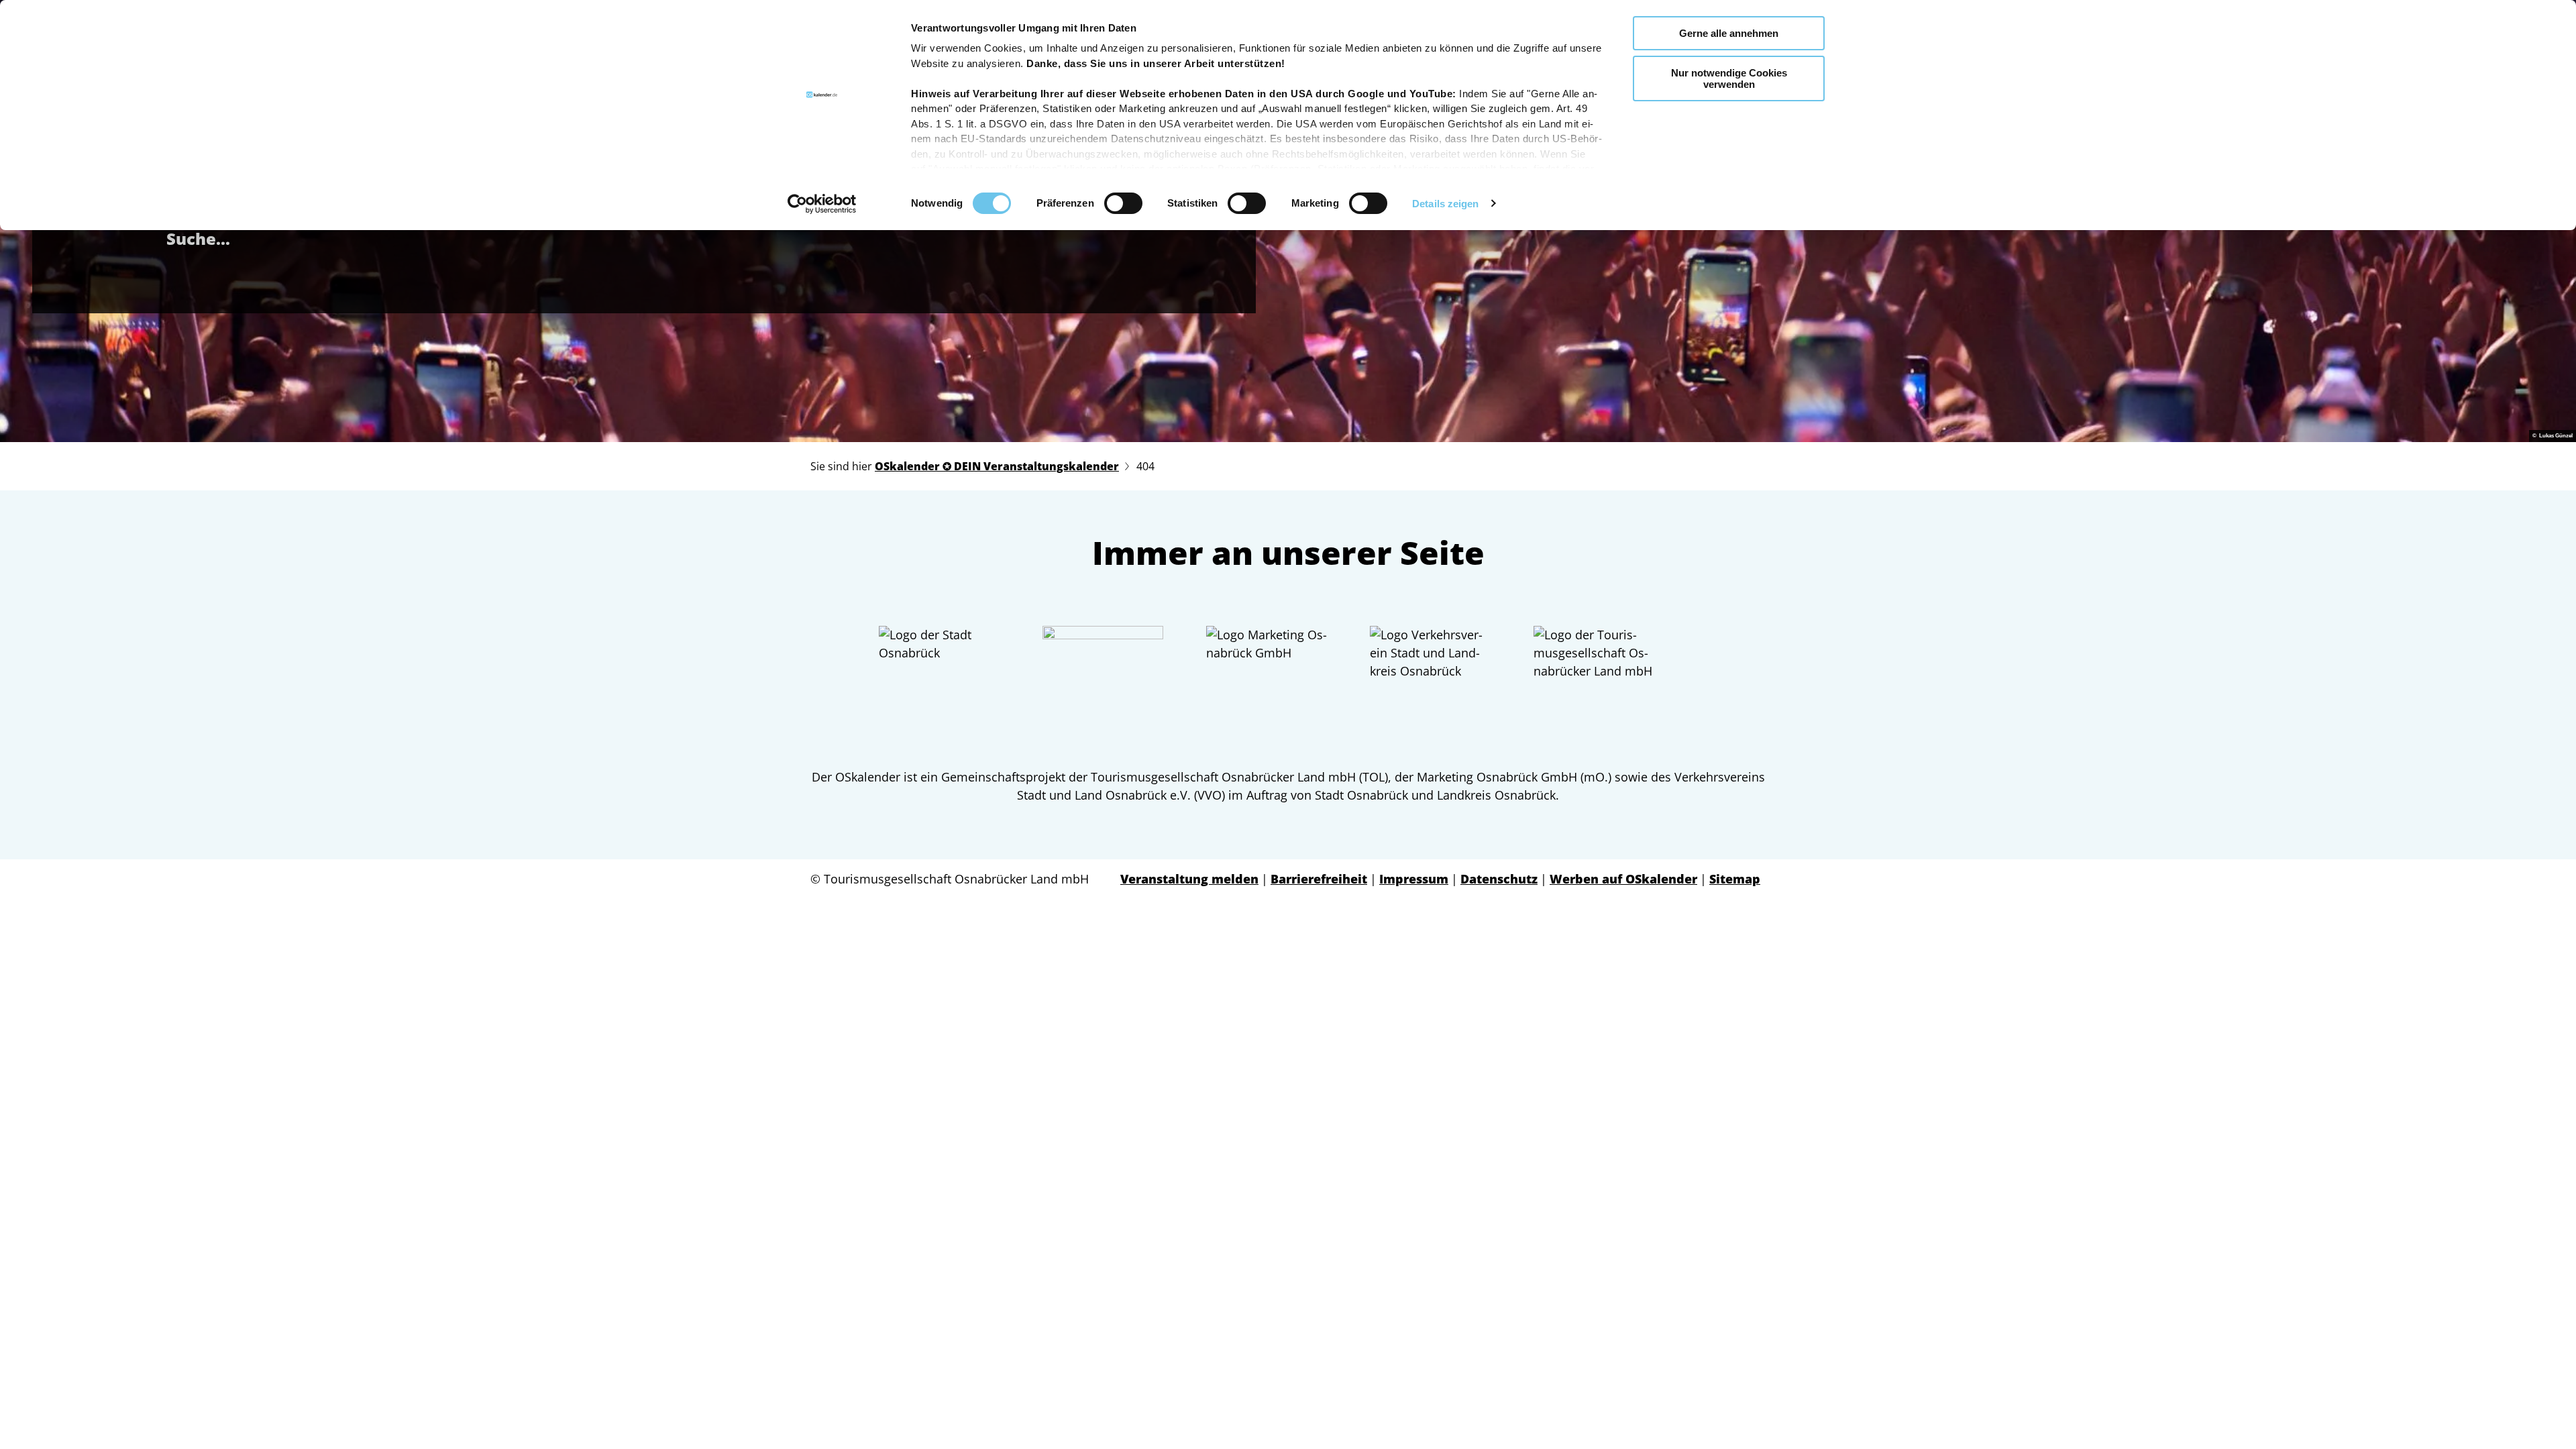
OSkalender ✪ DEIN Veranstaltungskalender (997, 466)
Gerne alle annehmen (1729, 33)
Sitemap (1735, 879)
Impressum (1414, 879)
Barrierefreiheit (1319, 879)
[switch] (1123, 203)
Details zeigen (1445, 204)
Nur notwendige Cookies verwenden (1729, 78)
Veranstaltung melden (1189, 879)
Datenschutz (1499, 879)
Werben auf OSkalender (1623, 879)
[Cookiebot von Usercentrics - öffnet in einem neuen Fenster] (822, 204)
